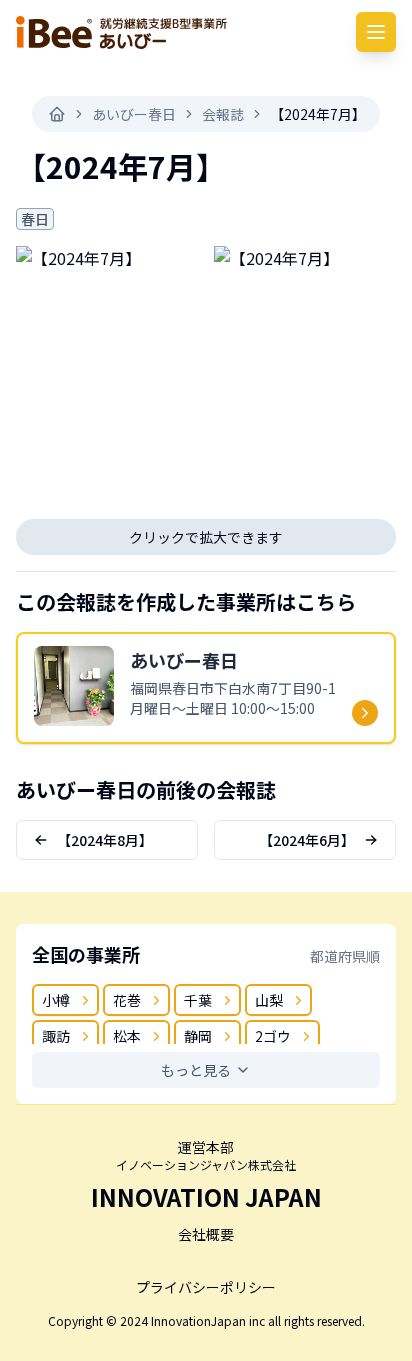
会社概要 (206, 1234)
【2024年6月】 (307, 840)
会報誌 (223, 114)
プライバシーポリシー (206, 1287)
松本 (127, 1036)
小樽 (56, 1000)
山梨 (269, 1000)
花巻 (127, 1000)
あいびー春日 (134, 114)
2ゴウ (273, 1036)
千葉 (198, 1000)
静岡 (198, 1036)
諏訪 (56, 1036)
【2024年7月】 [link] (318, 114)
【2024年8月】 (105, 840)
